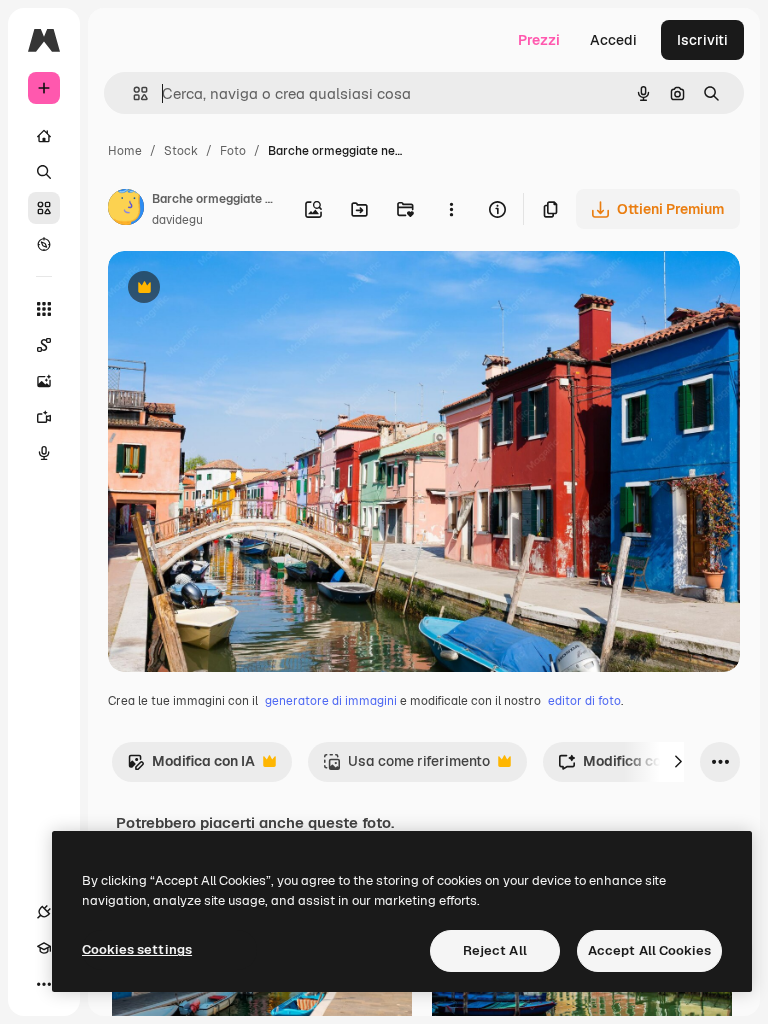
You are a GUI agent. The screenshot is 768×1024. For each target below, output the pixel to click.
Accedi (613, 40)
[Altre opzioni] (451, 209)
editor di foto (584, 701)
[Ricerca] (44, 172)
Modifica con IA (191, 766)
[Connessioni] (44, 912)
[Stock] (44, 208)
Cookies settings (137, 949)
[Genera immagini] (44, 381)
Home (125, 151)
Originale (240, 289)
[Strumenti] (44, 309)
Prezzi (539, 40)
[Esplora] (44, 244)
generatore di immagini (331, 701)
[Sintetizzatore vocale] (44, 453)
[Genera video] (44, 417)
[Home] (44, 136)
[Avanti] (678, 762)
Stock (181, 151)
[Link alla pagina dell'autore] (126, 210)
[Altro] (44, 984)
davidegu (177, 220)
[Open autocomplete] (132, 93)
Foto (233, 151)
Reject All (495, 950)
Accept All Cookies (649, 950)
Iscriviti (702, 40)
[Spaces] (44, 345)
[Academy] (44, 948)
